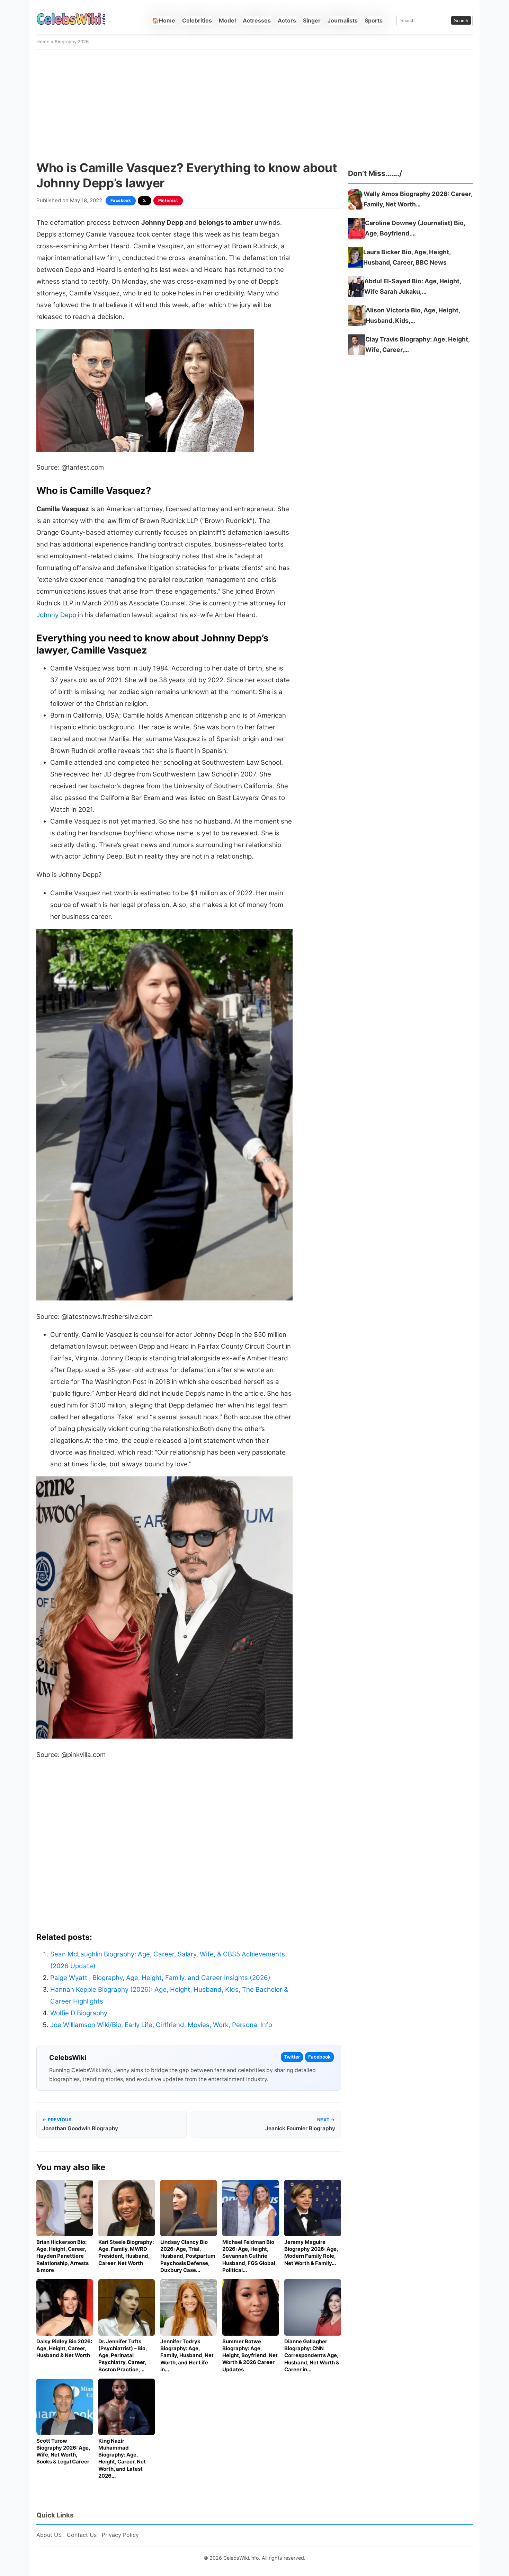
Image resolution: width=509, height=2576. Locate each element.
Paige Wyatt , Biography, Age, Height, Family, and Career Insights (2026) (160, 1978)
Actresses (257, 20)
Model (227, 20)
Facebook (121, 201)
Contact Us (82, 2535)
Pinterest (168, 201)
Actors (287, 20)
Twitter (292, 2057)
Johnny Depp (56, 615)
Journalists (343, 20)
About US (49, 2535)
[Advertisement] (254, 105)
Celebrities (197, 20)
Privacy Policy (120, 2535)
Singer (312, 20)
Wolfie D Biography (79, 2013)
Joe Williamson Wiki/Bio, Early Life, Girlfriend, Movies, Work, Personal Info (161, 2025)
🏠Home (164, 20)
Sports (374, 20)
